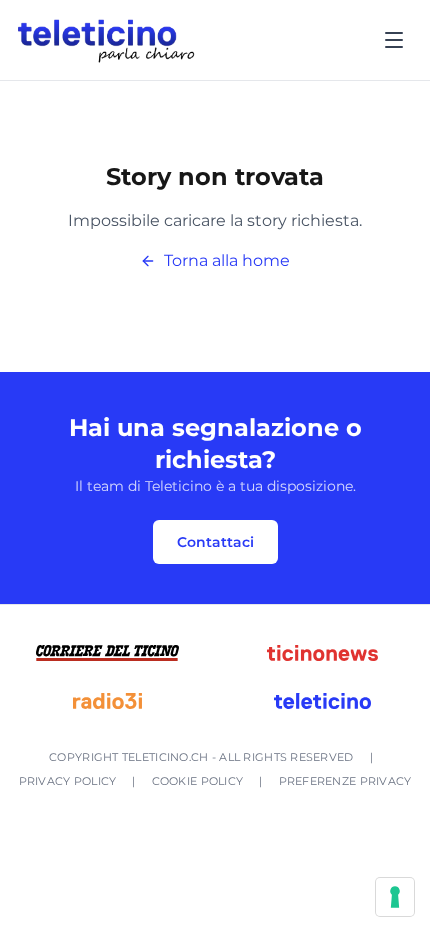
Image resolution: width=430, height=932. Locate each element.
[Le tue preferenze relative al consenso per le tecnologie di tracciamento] (395, 897)
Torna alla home (227, 260)
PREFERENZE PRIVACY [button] (345, 781)
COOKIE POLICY (198, 781)
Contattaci (215, 542)
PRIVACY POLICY (68, 781)
